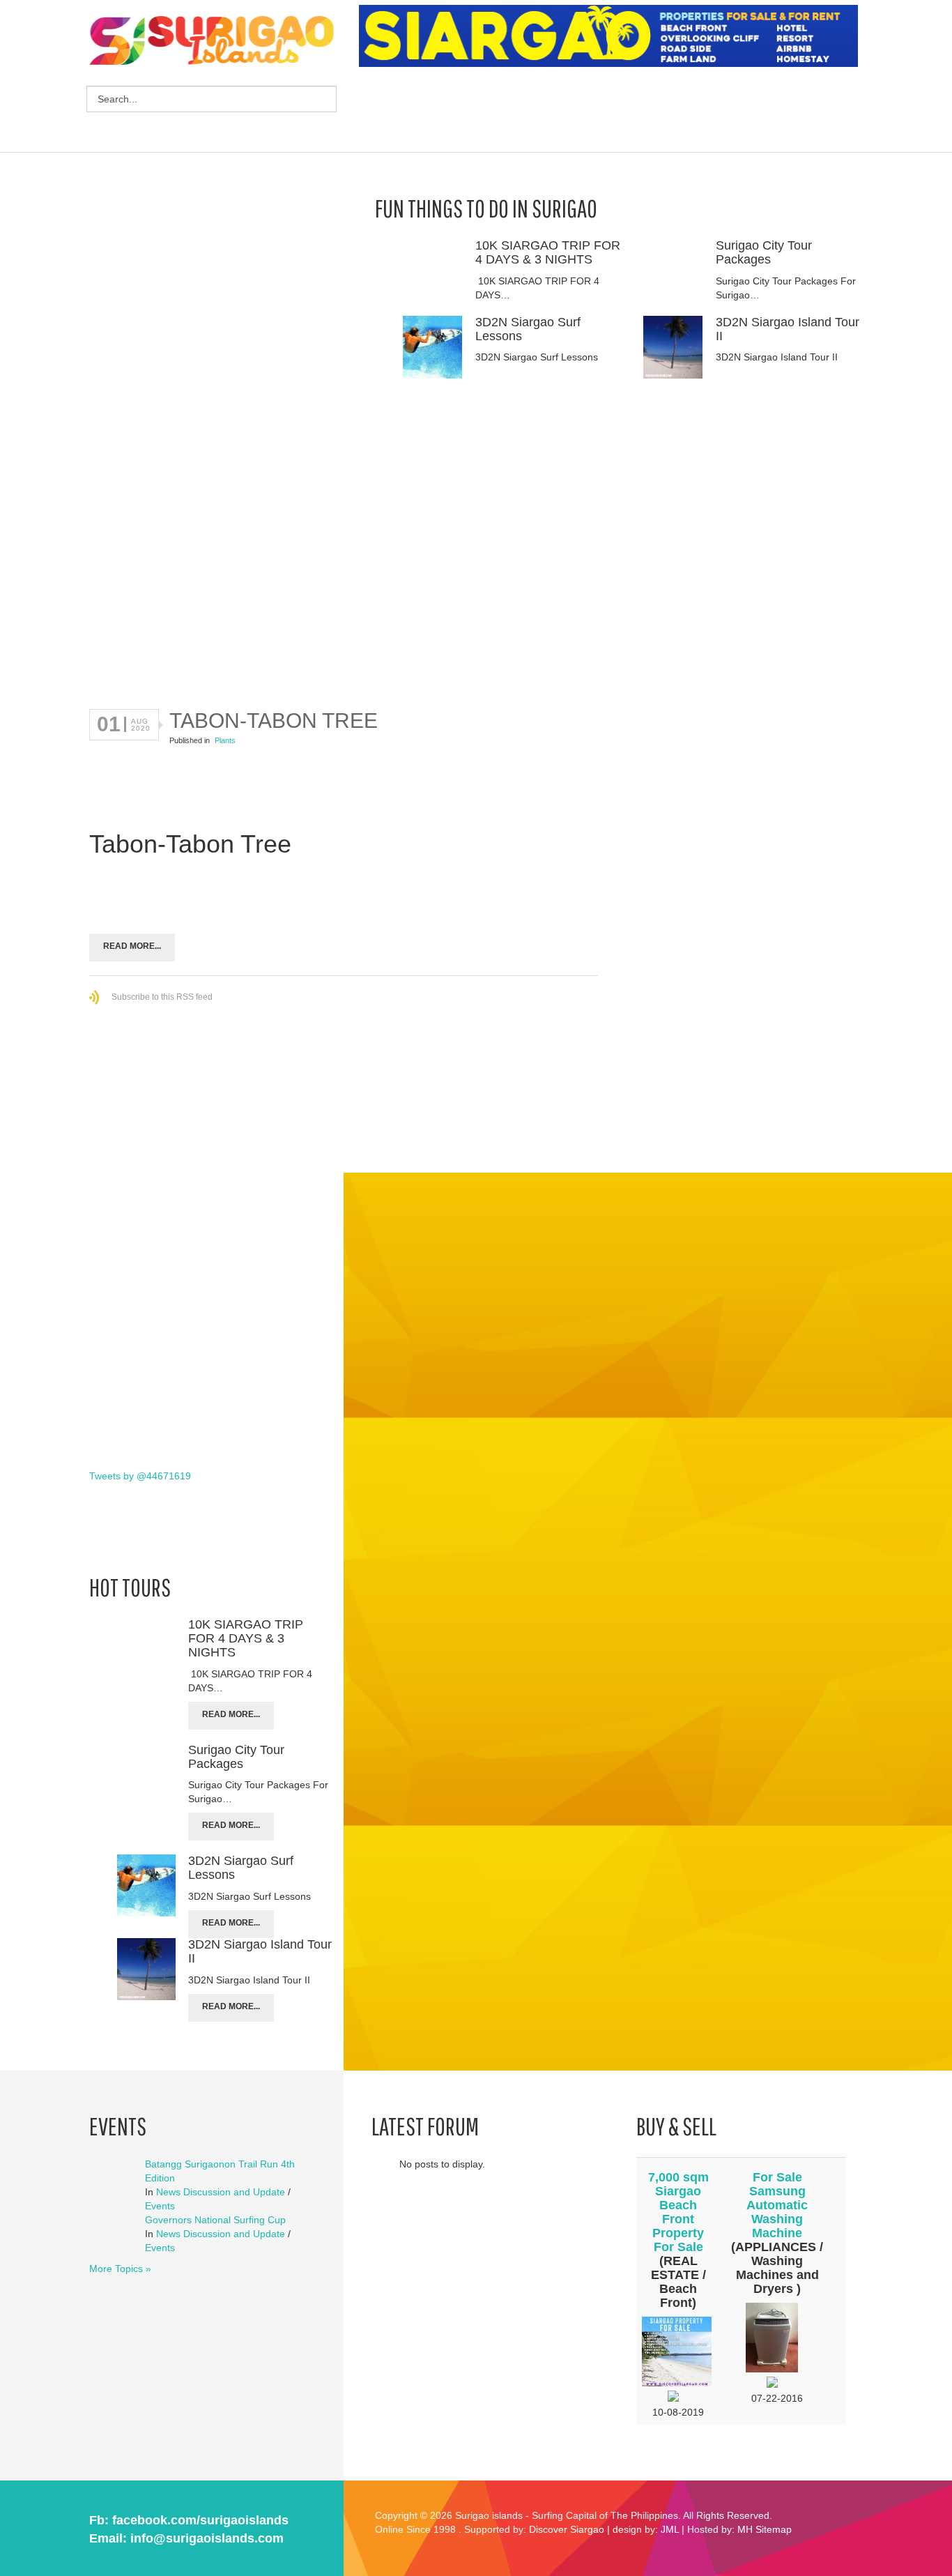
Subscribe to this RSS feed (162, 997)
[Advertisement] (613, 112)
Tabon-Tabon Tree (274, 721)
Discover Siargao (567, 2529)
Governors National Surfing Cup (215, 2220)
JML (670, 2529)
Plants (225, 740)
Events (160, 2206)
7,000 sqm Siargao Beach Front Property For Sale (678, 2212)
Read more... (132, 946)
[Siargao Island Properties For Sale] (614, 36)
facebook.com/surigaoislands (200, 2520)
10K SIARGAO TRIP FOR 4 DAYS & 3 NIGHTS (548, 252)
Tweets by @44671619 (140, 1476)
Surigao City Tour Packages (764, 252)
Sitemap (774, 2529)
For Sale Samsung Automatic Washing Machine (777, 2205)
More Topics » (120, 2269)
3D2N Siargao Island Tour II (788, 329)
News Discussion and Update (221, 2192)
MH (745, 2529)
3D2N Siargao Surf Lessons (528, 329)
